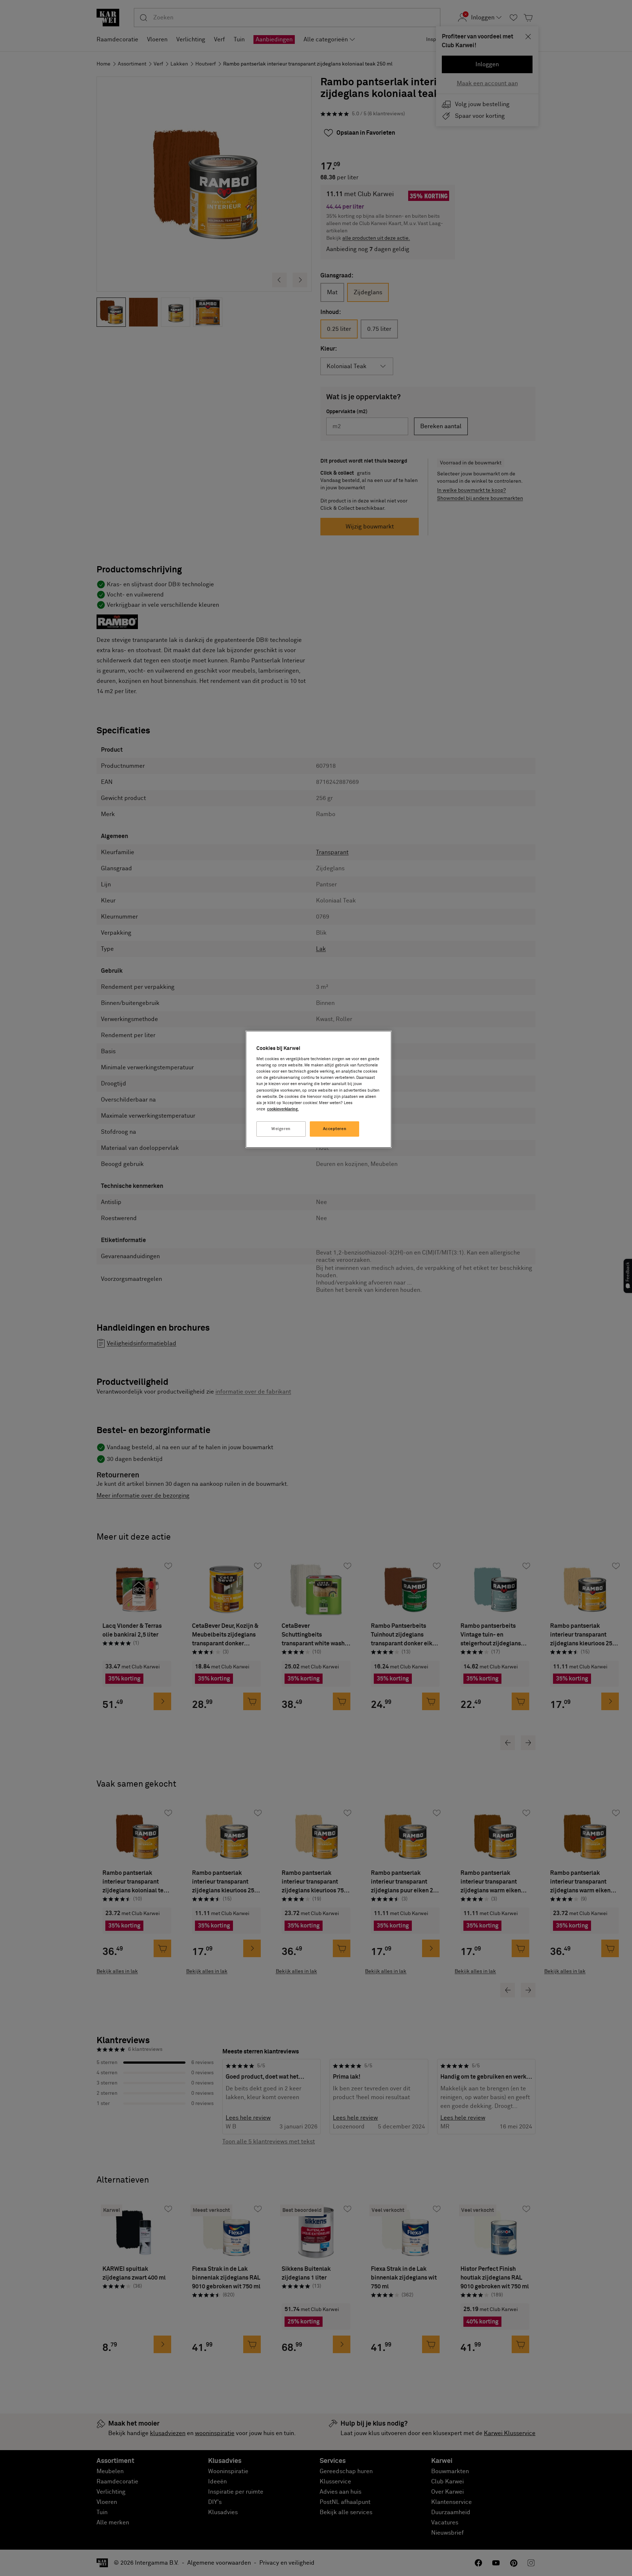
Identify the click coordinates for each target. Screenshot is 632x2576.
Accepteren (335, 1129)
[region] (319, 1089)
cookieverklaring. (283, 1109)
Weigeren (281, 1129)
